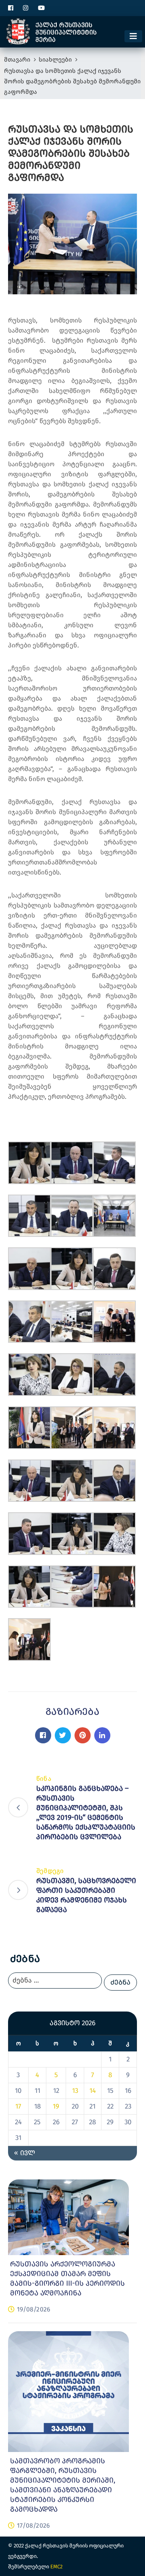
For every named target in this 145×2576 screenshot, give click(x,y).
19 (56, 2106)
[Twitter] (63, 1735)
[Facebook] (43, 1735)
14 (93, 2091)
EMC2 (56, 2567)
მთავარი (17, 60)
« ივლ (25, 2153)
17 (18, 2106)
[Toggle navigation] (133, 36)
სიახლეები (55, 60)
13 (75, 2091)
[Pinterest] (83, 1735)
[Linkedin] (102, 1735)
